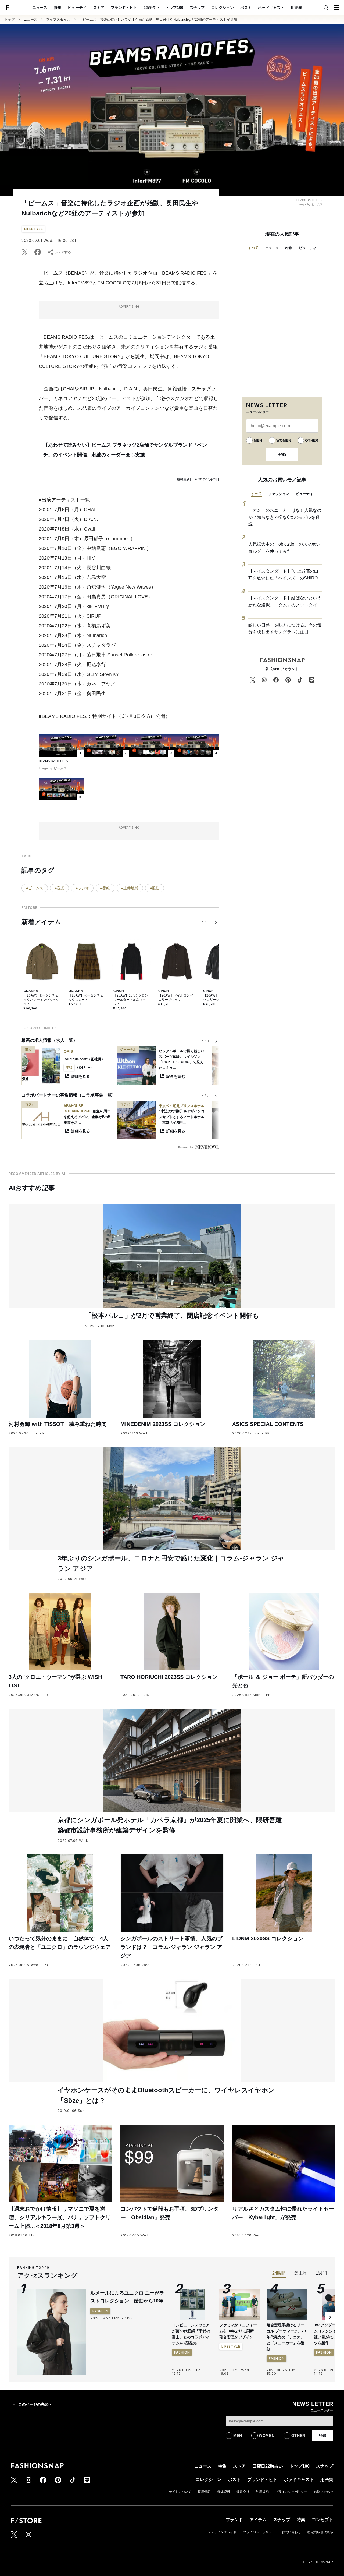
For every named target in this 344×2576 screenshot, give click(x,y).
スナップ (197, 8)
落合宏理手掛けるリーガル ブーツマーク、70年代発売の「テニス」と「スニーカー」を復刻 (286, 2337)
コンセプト (322, 2520)
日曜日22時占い (268, 2466)
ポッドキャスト (271, 8)
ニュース (40, 8)
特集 (58, 8)
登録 (282, 454)
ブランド (234, 2520)
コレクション (223, 8)
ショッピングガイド (222, 2532)
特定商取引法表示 (320, 2532)
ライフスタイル (58, 20)
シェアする (63, 252)
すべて (253, 248)
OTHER (312, 440)
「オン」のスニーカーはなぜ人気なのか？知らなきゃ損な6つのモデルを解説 (285, 517)
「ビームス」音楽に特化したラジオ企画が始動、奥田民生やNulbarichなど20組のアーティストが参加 (158, 20)
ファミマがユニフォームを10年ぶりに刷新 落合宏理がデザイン (238, 2331)
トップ (10, 20)
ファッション (279, 494)
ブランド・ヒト (124, 8)
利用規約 (262, 2492)
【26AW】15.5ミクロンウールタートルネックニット (131, 1000)
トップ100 (174, 8)
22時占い (151, 8)
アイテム (258, 2520)
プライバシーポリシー (291, 2492)
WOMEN (284, 440)
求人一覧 (64, 1040)
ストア (99, 8)
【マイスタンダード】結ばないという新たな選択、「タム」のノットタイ (285, 601)
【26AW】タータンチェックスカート (86, 998)
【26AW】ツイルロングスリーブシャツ (176, 998)
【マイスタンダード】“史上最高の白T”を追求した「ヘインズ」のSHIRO (283, 575)
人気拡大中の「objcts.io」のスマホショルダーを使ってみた (284, 548)
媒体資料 (224, 2492)
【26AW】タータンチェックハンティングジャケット (41, 1000)
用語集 (296, 8)
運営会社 (243, 2492)
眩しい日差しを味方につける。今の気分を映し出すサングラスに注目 (285, 629)
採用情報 (204, 2492)
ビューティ (77, 8)
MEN (258, 440)
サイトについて (180, 2492)
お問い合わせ (324, 2492)
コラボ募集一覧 (97, 1095)
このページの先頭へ (35, 2404)
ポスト (246, 8)
